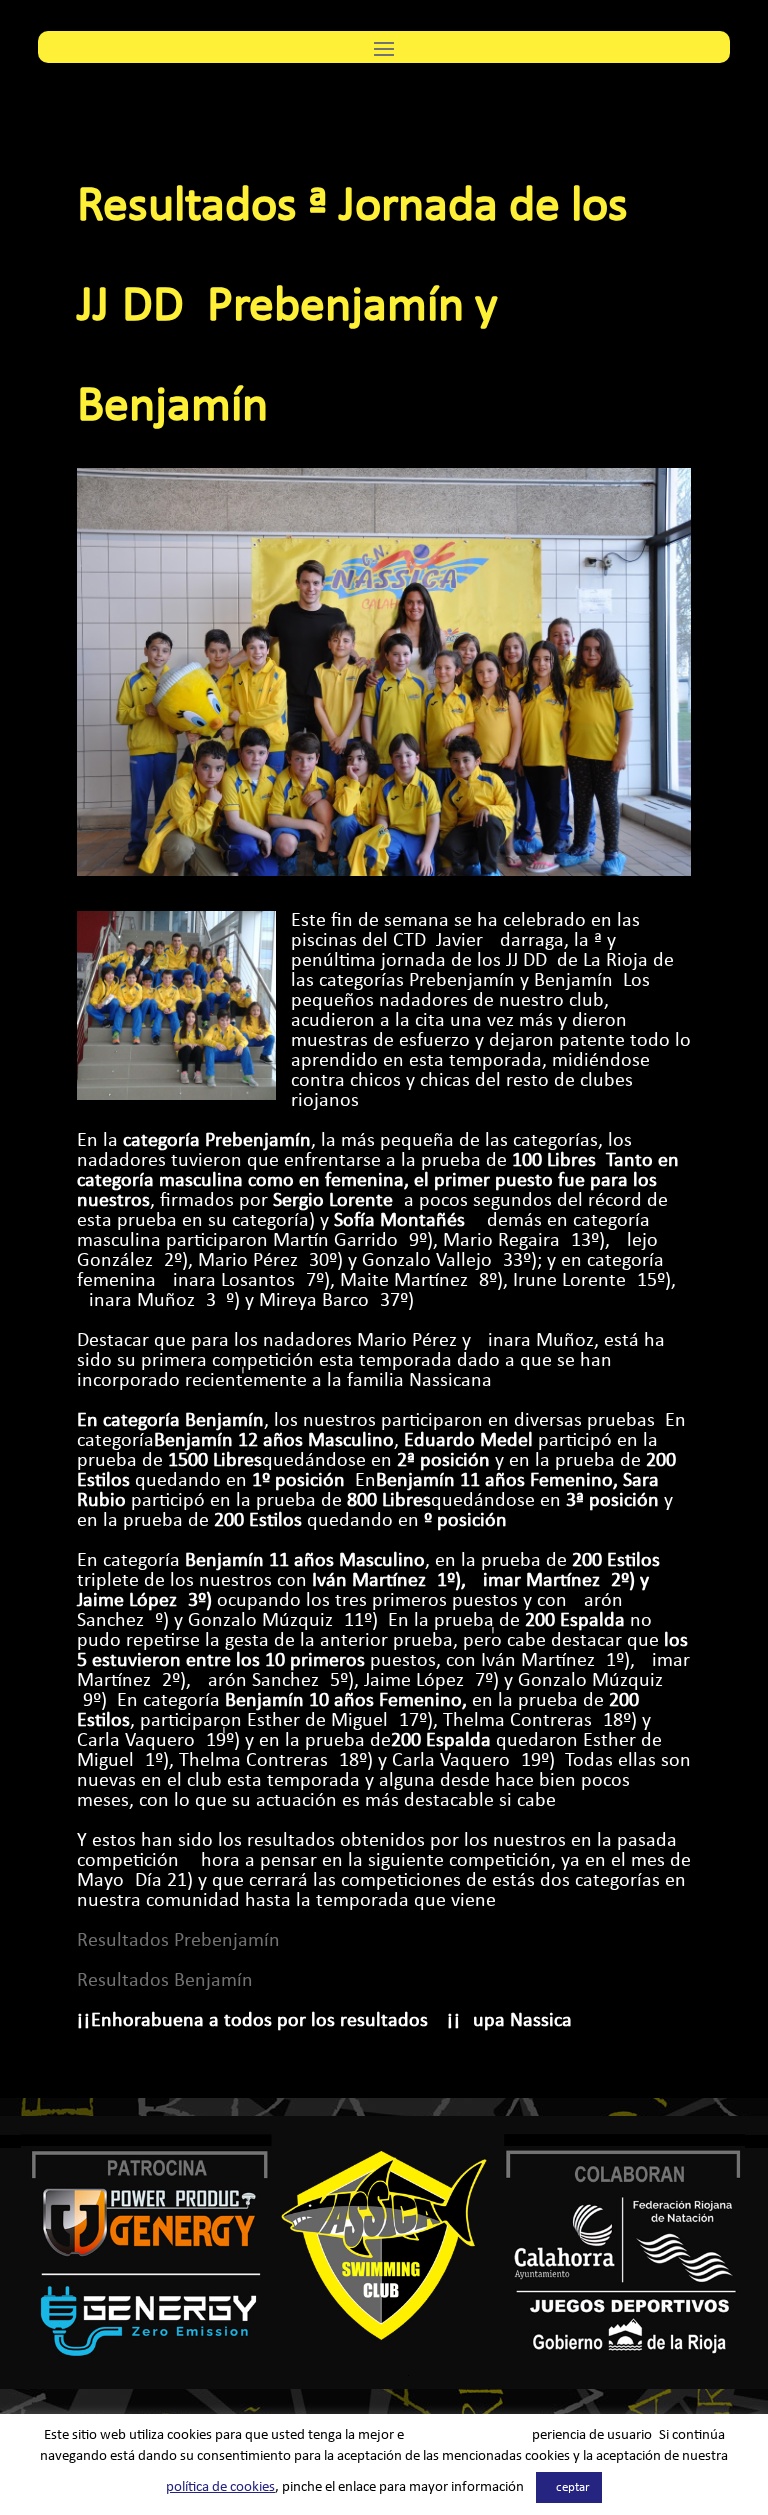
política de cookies (220, 2487)
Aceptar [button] (569, 2487)
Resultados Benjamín (165, 1981)
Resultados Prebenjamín (178, 1941)
